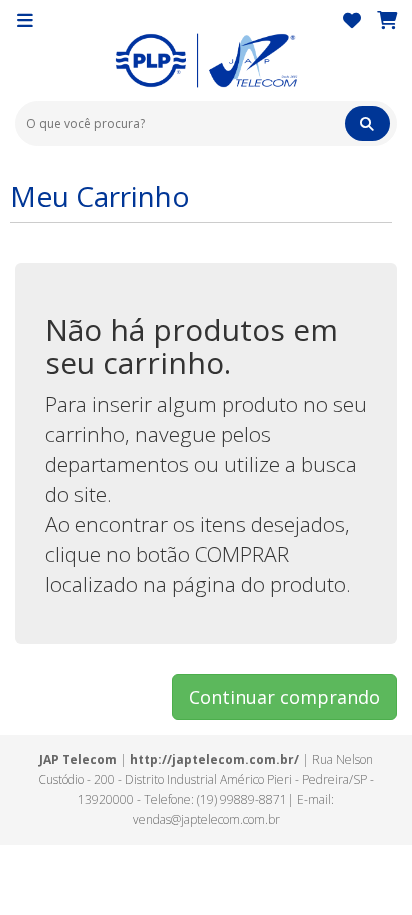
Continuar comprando (284, 697)
